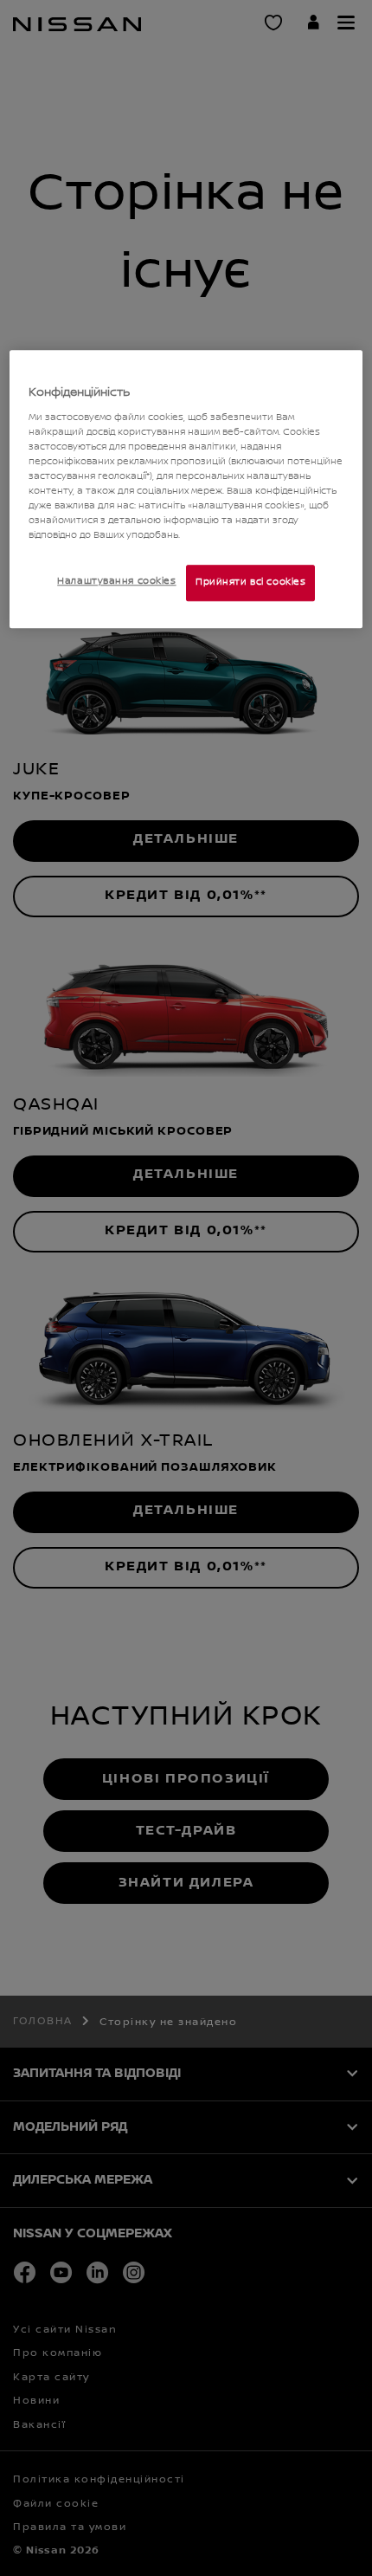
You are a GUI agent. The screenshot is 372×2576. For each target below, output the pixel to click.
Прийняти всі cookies (250, 583)
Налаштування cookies (116, 582)
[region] (186, 489)
